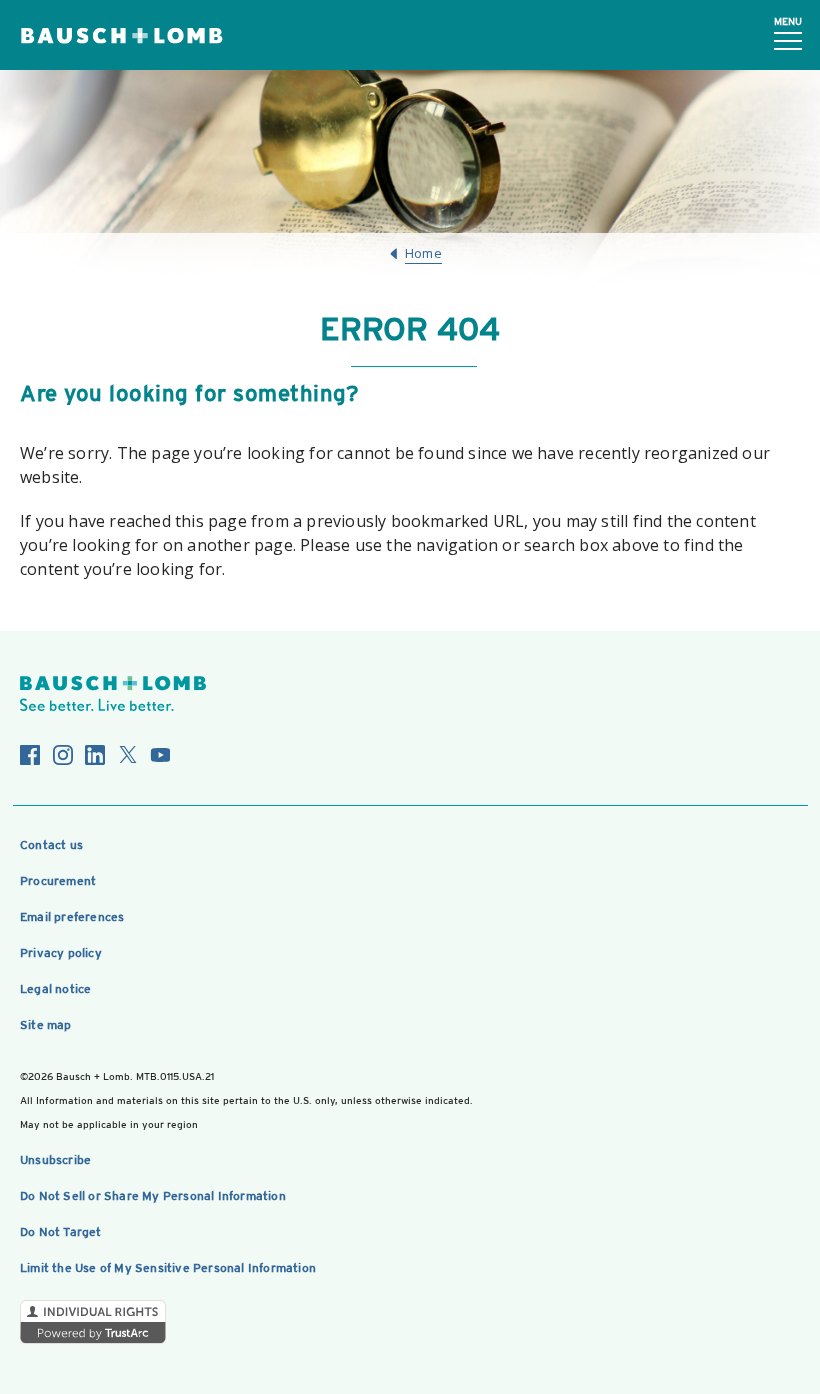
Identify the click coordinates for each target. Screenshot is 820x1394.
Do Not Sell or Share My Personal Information (153, 1196)
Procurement (58, 881)
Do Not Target (61, 1232)
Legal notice (55, 989)
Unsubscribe (55, 1160)
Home (423, 253)
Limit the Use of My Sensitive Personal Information (168, 1268)
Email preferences (72, 917)
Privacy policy (61, 953)
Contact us (51, 845)
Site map (46, 1025)
